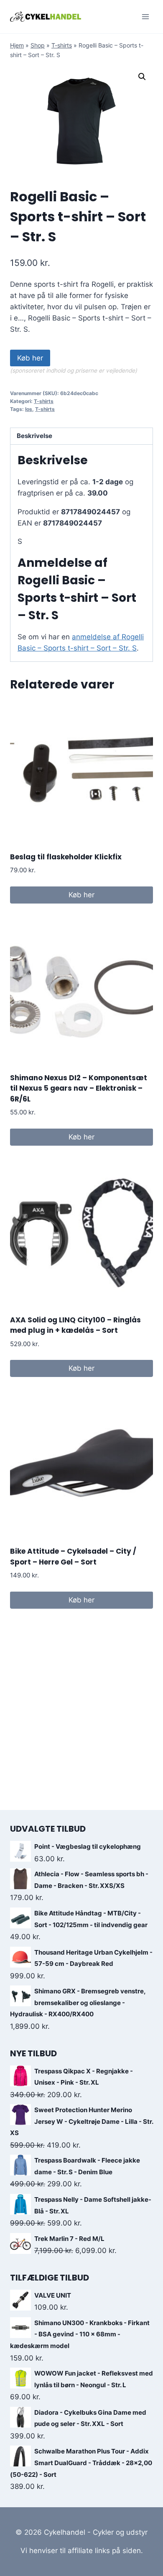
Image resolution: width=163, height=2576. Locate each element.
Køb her (30, 358)
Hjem (17, 45)
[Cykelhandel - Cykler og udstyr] (46, 16)
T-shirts (62, 45)
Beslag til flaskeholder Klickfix (66, 857)
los (29, 409)
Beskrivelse (34, 436)
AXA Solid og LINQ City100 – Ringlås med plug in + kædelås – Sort (75, 1325)
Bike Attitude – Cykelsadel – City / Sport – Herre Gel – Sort (73, 1557)
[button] (142, 77)
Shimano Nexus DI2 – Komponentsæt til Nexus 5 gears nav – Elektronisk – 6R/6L (79, 1088)
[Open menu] (145, 16)
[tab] (81, 437)
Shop (38, 45)
